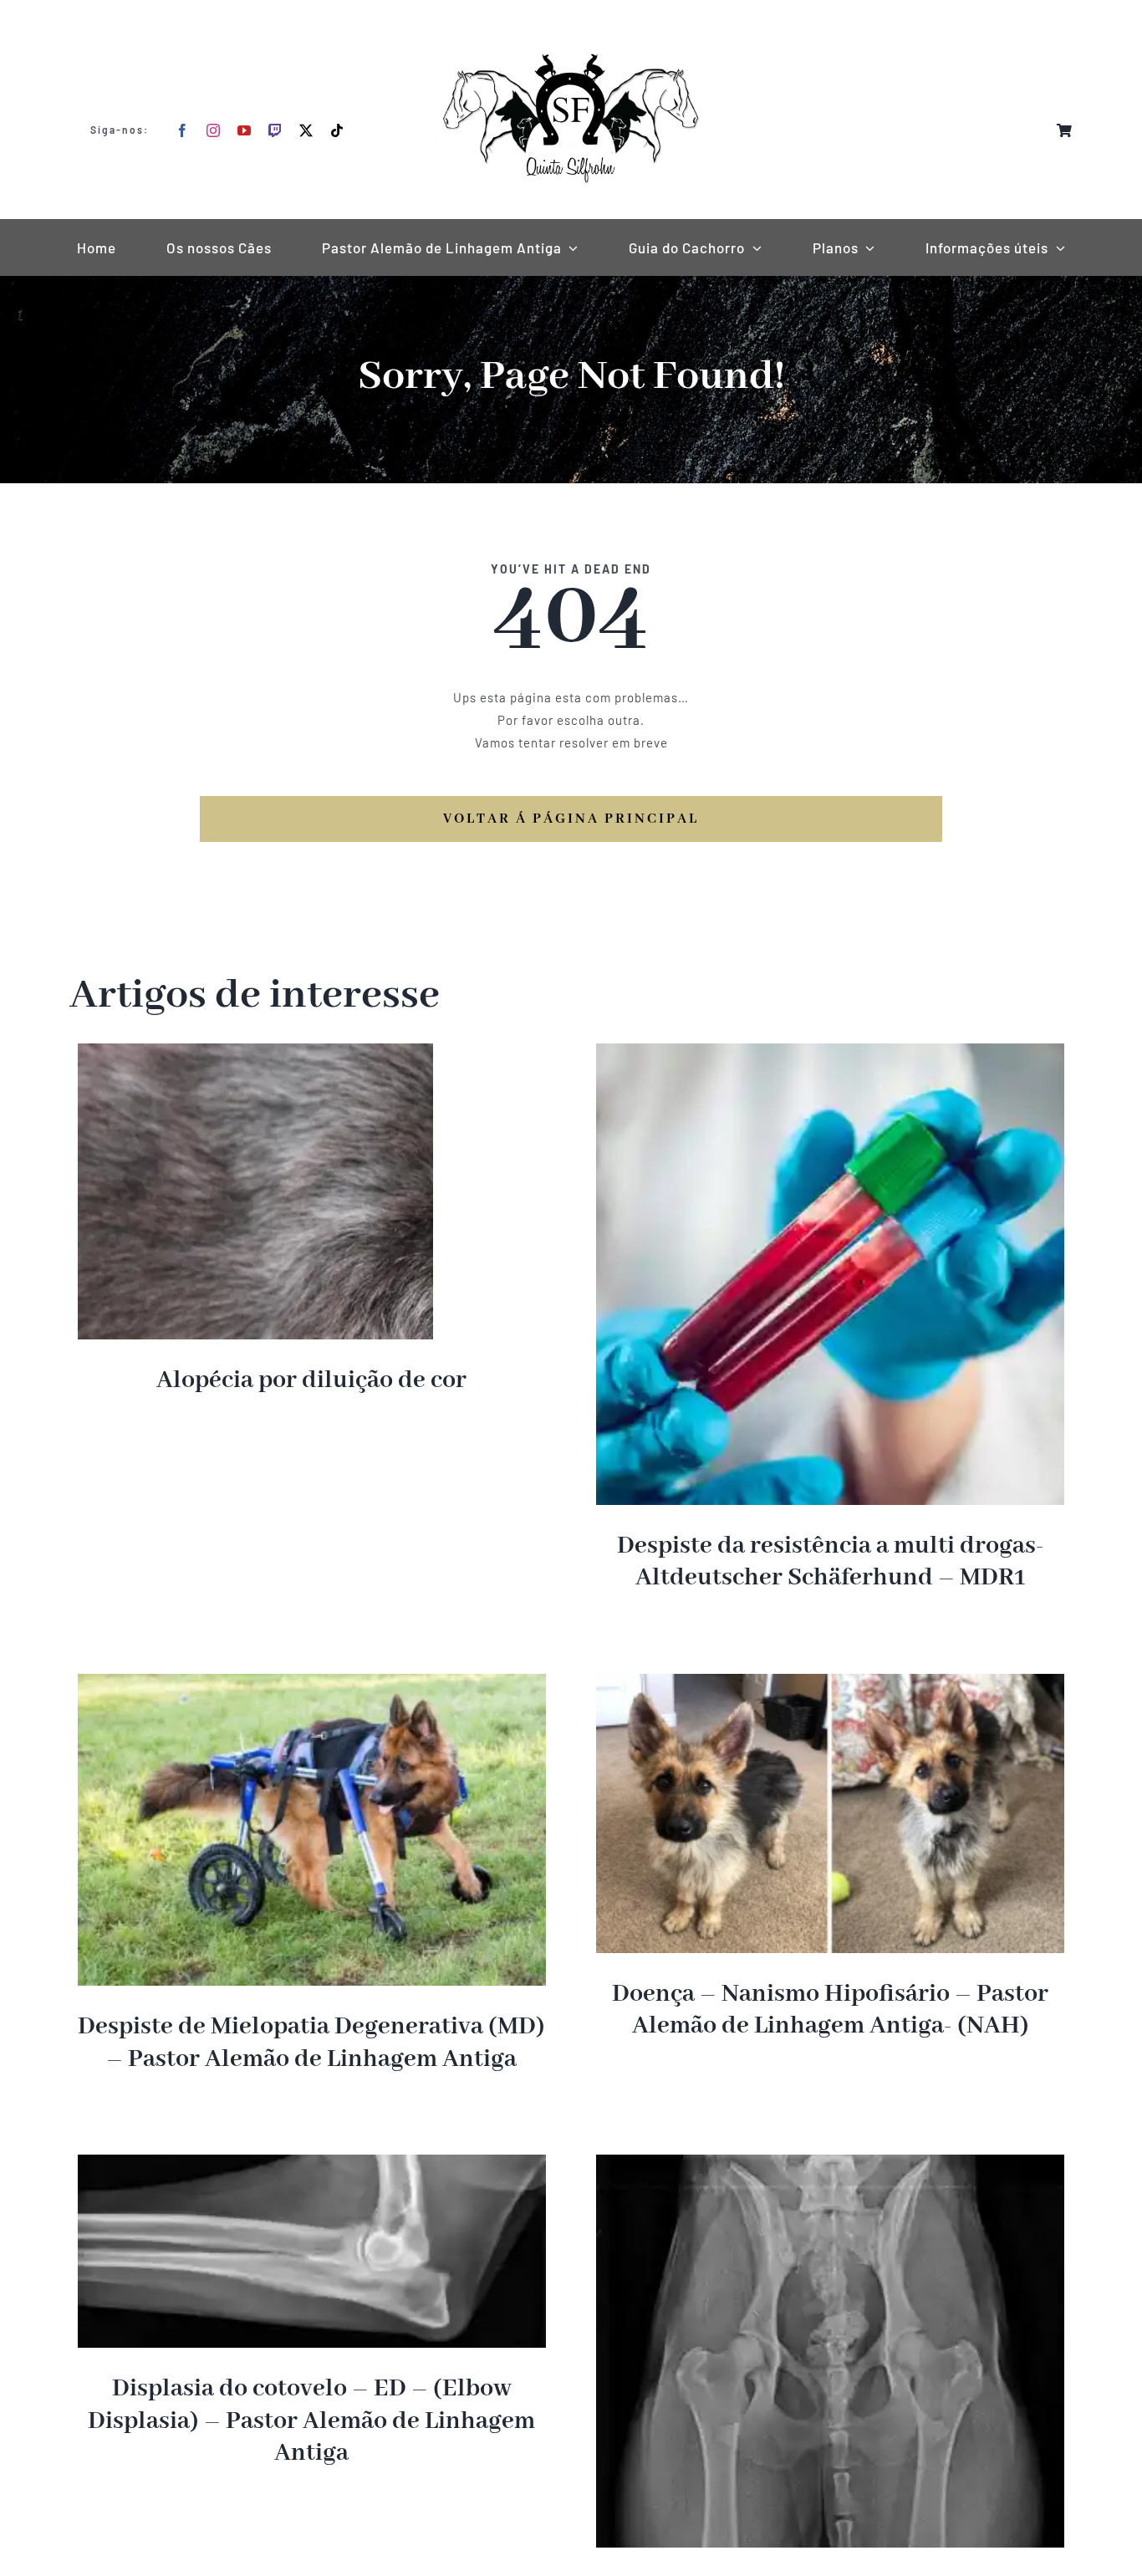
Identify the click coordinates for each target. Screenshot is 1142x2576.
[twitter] (306, 130)
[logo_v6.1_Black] (571, 18)
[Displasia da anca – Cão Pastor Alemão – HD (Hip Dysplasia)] (830, 2165)
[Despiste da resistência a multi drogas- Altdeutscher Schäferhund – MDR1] (830, 1054)
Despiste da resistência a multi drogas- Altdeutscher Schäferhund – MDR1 (831, 1562)
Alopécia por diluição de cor (311, 1380)
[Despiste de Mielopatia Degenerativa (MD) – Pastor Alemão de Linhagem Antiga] (312, 1685)
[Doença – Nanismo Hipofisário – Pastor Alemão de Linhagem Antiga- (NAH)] (830, 1685)
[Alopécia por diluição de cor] (255, 1054)
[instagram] (214, 130)
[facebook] (183, 130)
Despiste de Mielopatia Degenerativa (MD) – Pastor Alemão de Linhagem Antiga (311, 2043)
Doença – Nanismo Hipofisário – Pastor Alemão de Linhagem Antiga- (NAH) (830, 2010)
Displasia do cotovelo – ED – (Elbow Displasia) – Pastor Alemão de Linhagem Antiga (311, 2421)
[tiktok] (337, 130)
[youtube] (245, 130)
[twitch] (275, 130)
